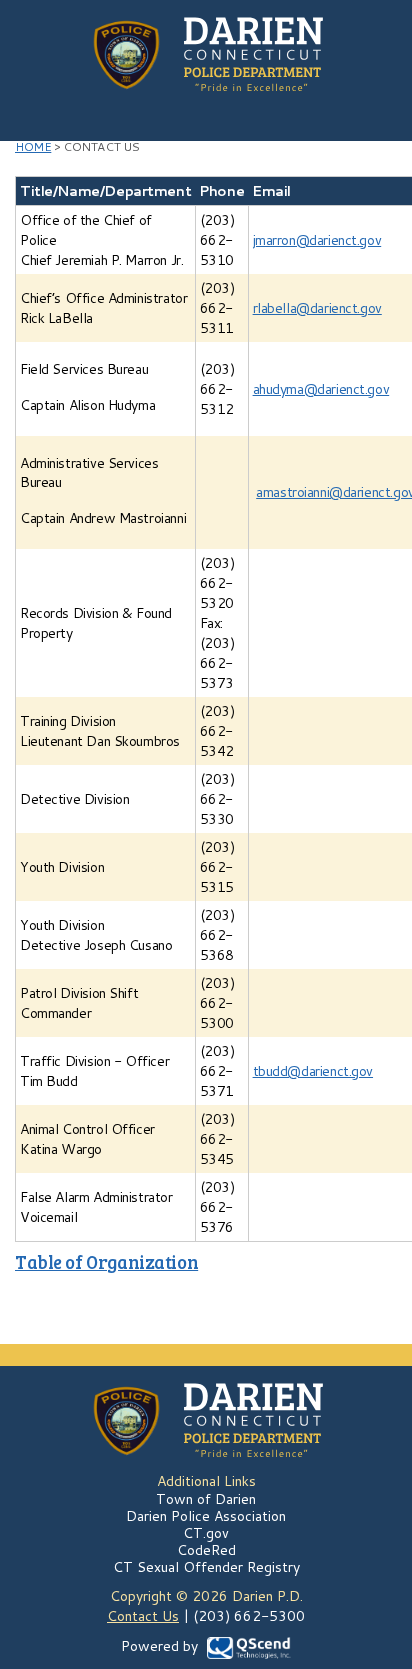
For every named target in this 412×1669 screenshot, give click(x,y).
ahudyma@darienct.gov (321, 389)
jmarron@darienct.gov (317, 240)
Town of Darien (206, 1499)
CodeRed (206, 1550)
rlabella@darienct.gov (317, 308)
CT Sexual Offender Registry (206, 1567)
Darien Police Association (206, 1516)
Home (33, 146)
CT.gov (206, 1533)
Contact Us (143, 1616)
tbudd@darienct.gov (313, 1071)
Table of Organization (106, 1261)
